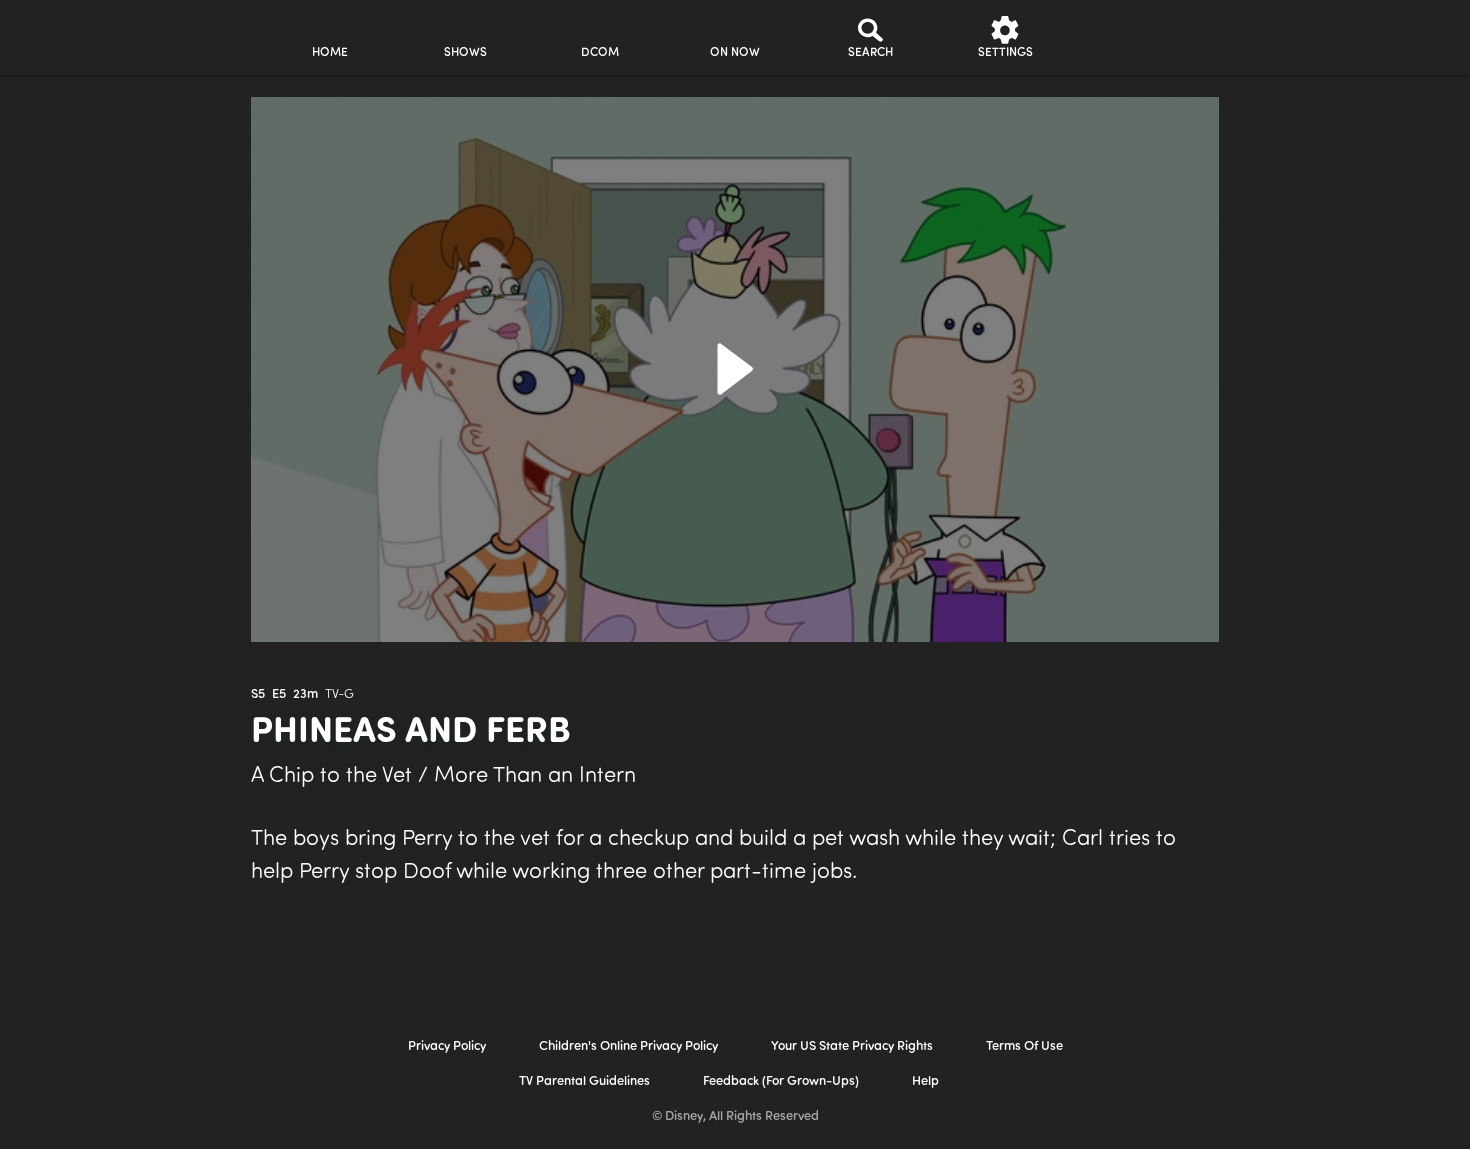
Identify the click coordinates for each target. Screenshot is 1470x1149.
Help (925, 1081)
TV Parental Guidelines (584, 1081)
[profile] (1140, 37)
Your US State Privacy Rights (852, 1046)
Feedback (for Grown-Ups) (781, 1081)
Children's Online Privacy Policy (628, 1046)
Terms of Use (1024, 1046)
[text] (258, 695)
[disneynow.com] (83, 34)
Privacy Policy (447, 1046)
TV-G (339, 694)
